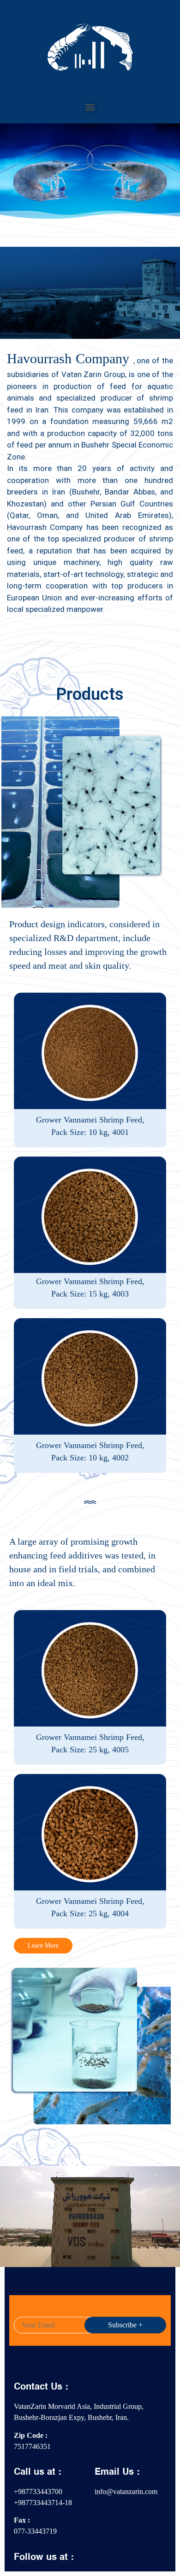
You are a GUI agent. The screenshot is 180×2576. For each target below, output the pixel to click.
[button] (90, 107)
